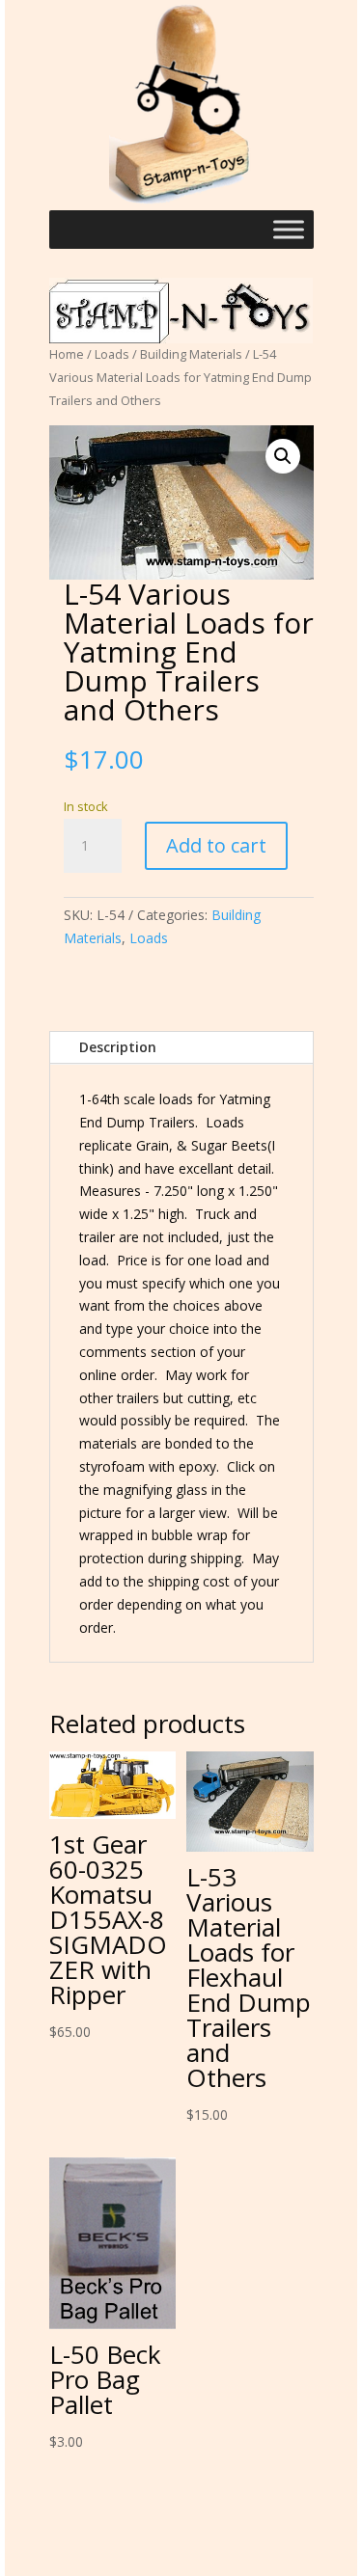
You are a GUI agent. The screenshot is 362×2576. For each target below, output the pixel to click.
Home (67, 354)
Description (118, 1047)
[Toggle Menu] (289, 230)
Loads (112, 354)
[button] (283, 456)
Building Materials (191, 354)
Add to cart (216, 845)
